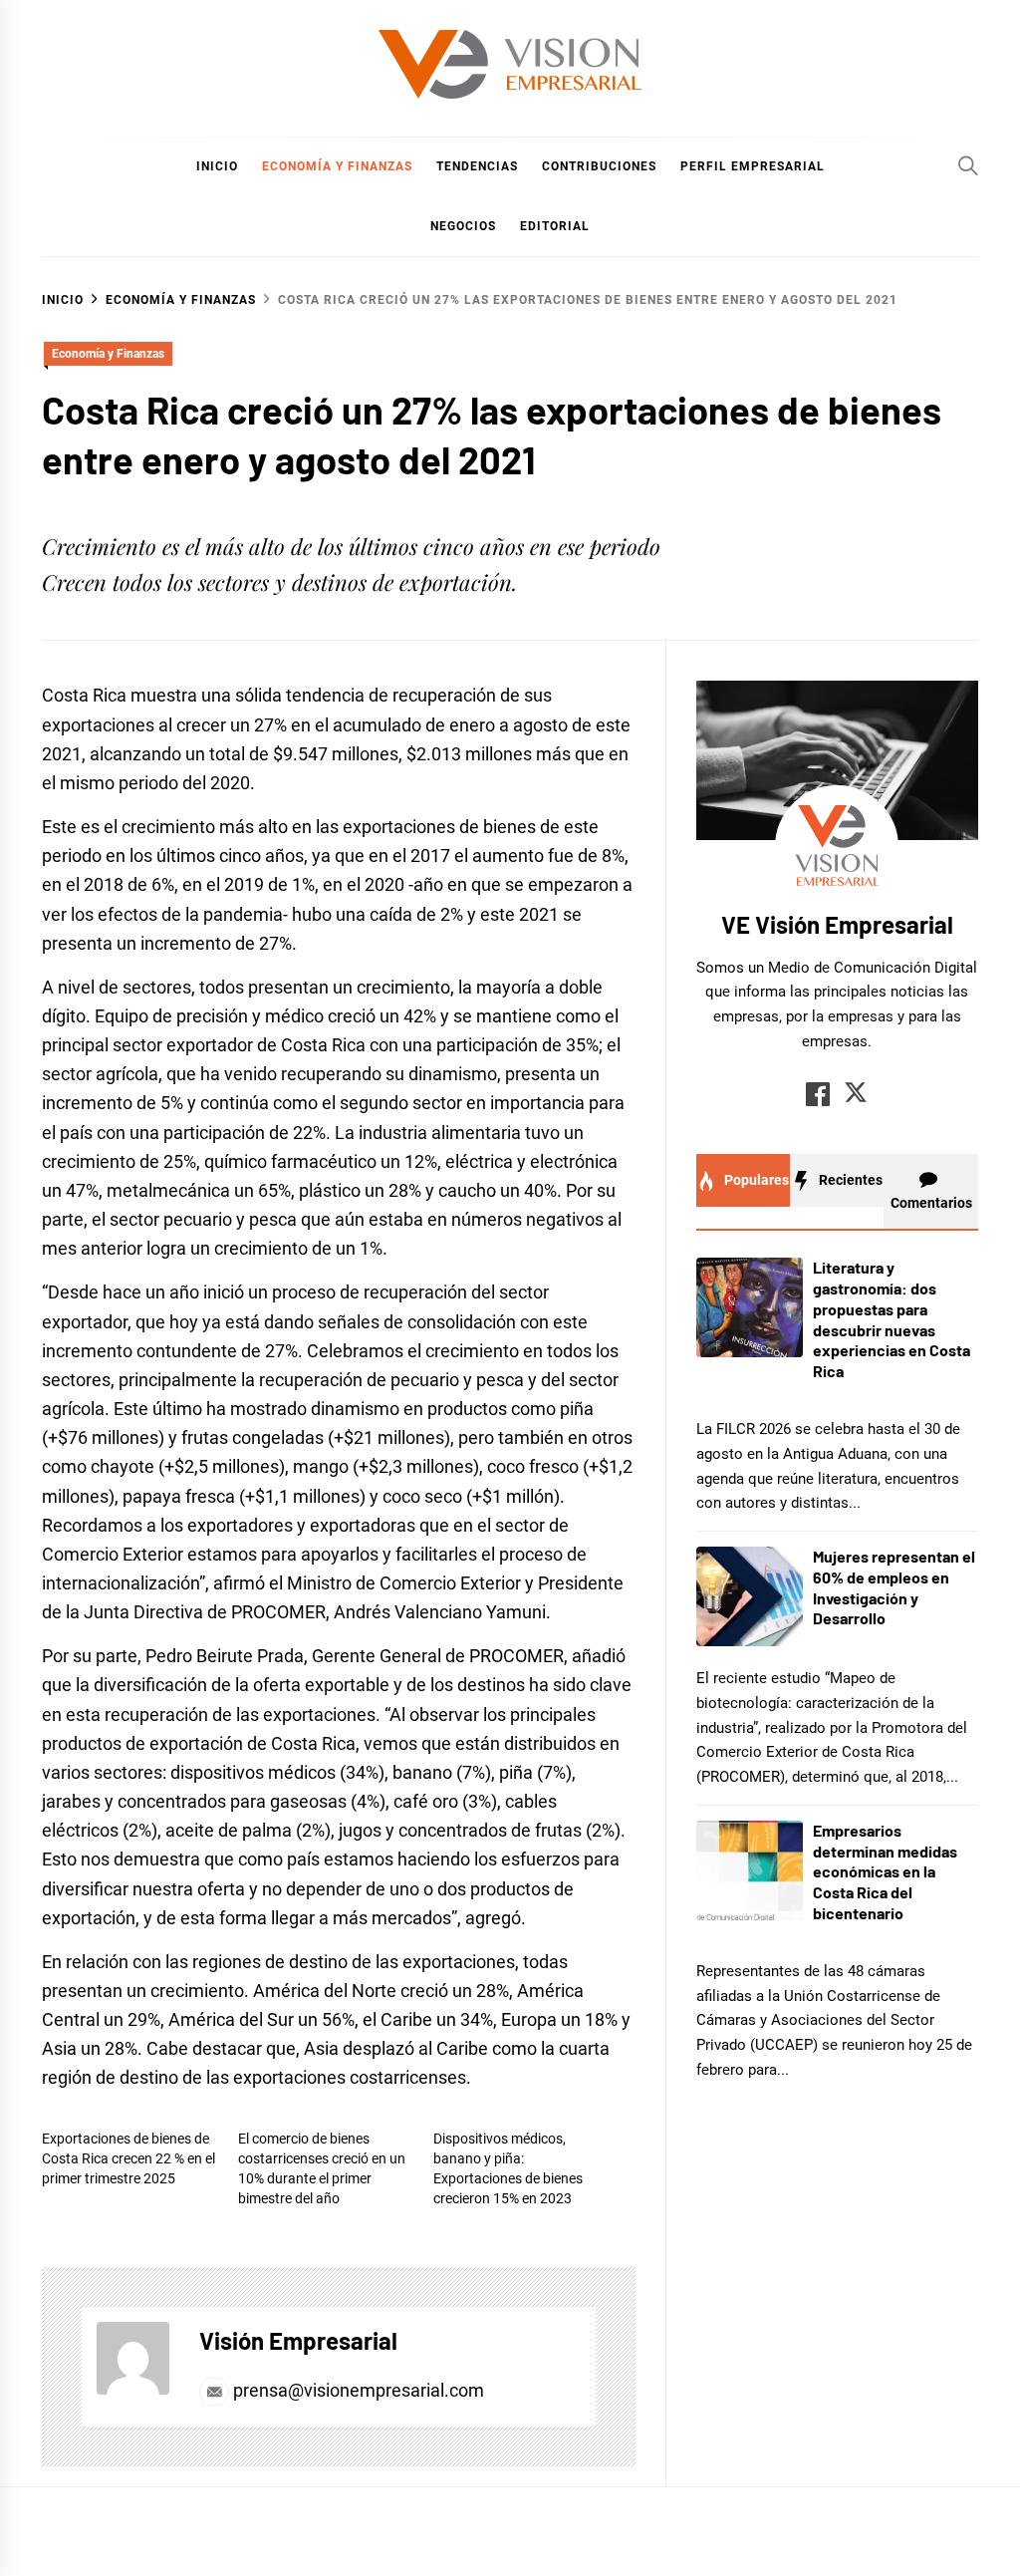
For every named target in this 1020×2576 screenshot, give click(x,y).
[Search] (968, 165)
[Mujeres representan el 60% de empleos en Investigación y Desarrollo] (750, 1596)
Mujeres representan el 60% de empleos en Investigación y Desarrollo (894, 1587)
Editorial (555, 226)
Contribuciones (599, 166)
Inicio (217, 166)
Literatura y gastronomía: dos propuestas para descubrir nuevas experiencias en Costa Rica (892, 1319)
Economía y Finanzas (337, 166)
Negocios (463, 226)
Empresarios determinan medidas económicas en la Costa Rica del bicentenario (885, 1871)
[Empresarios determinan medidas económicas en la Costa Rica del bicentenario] (750, 1870)
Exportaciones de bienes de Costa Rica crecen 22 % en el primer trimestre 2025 (128, 2158)
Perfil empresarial (753, 166)
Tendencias (477, 166)
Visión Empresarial (298, 2340)
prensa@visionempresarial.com (357, 2390)
